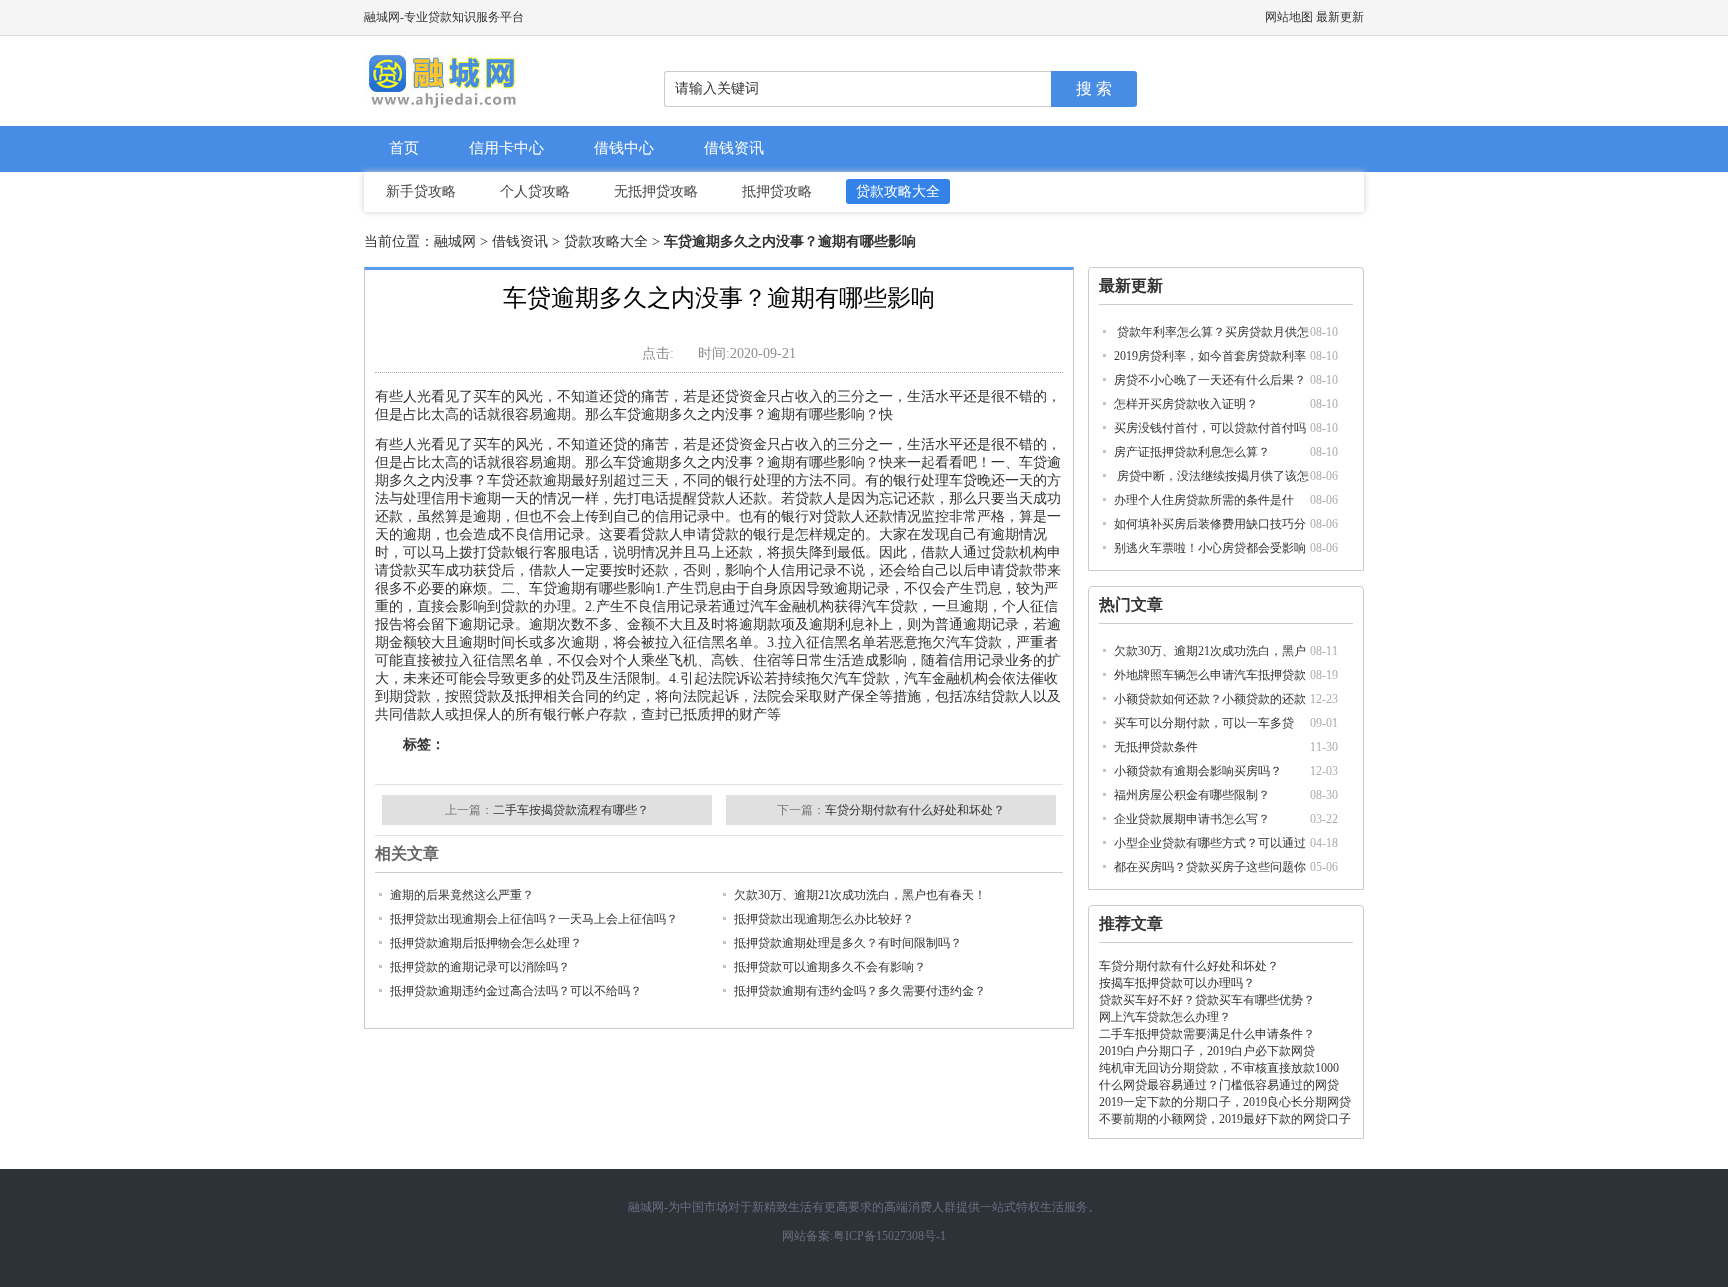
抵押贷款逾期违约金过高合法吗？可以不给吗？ (516, 991)
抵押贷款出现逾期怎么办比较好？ (824, 919)
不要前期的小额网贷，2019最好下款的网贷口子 (1225, 1119)
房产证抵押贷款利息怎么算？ (1192, 452)
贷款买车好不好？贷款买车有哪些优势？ (1207, 1000)
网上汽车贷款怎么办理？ (1165, 1017)
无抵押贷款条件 (1156, 747)
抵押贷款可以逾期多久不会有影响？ (830, 967)
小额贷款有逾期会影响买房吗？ (1198, 771)
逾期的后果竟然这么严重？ (462, 895)
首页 (404, 148)
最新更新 (1340, 17)
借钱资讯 (734, 148)
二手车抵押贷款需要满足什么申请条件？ (1207, 1034)
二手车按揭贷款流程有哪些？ (571, 810)
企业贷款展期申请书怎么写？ (1192, 819)
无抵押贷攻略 (656, 191)
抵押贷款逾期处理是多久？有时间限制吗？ (848, 943)
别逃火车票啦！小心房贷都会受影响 (1210, 548)
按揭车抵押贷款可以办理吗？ (1177, 983)
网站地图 (1289, 17)
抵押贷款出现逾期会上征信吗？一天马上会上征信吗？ (534, 919)
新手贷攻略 (421, 191)
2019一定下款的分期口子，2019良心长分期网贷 (1225, 1102)
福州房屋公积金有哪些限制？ (1192, 795)
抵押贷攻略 (777, 191)
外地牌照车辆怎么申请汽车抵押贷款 (1210, 675)
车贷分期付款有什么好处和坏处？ (1189, 966)
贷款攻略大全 (898, 191)
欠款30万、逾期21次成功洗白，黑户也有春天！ (860, 895)
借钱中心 (624, 148)
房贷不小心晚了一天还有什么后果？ (1210, 380)
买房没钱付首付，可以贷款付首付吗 (1210, 428)
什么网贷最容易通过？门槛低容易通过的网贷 (1219, 1085)
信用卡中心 (506, 148)
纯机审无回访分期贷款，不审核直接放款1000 (1219, 1068)
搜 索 (1094, 88)
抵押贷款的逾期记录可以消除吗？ (480, 967)
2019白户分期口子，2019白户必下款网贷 (1207, 1051)
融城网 (455, 241)
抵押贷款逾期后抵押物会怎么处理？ (486, 943)
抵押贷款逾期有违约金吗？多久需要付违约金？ (860, 991)
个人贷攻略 (535, 191)
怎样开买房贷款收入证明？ (1186, 404)
